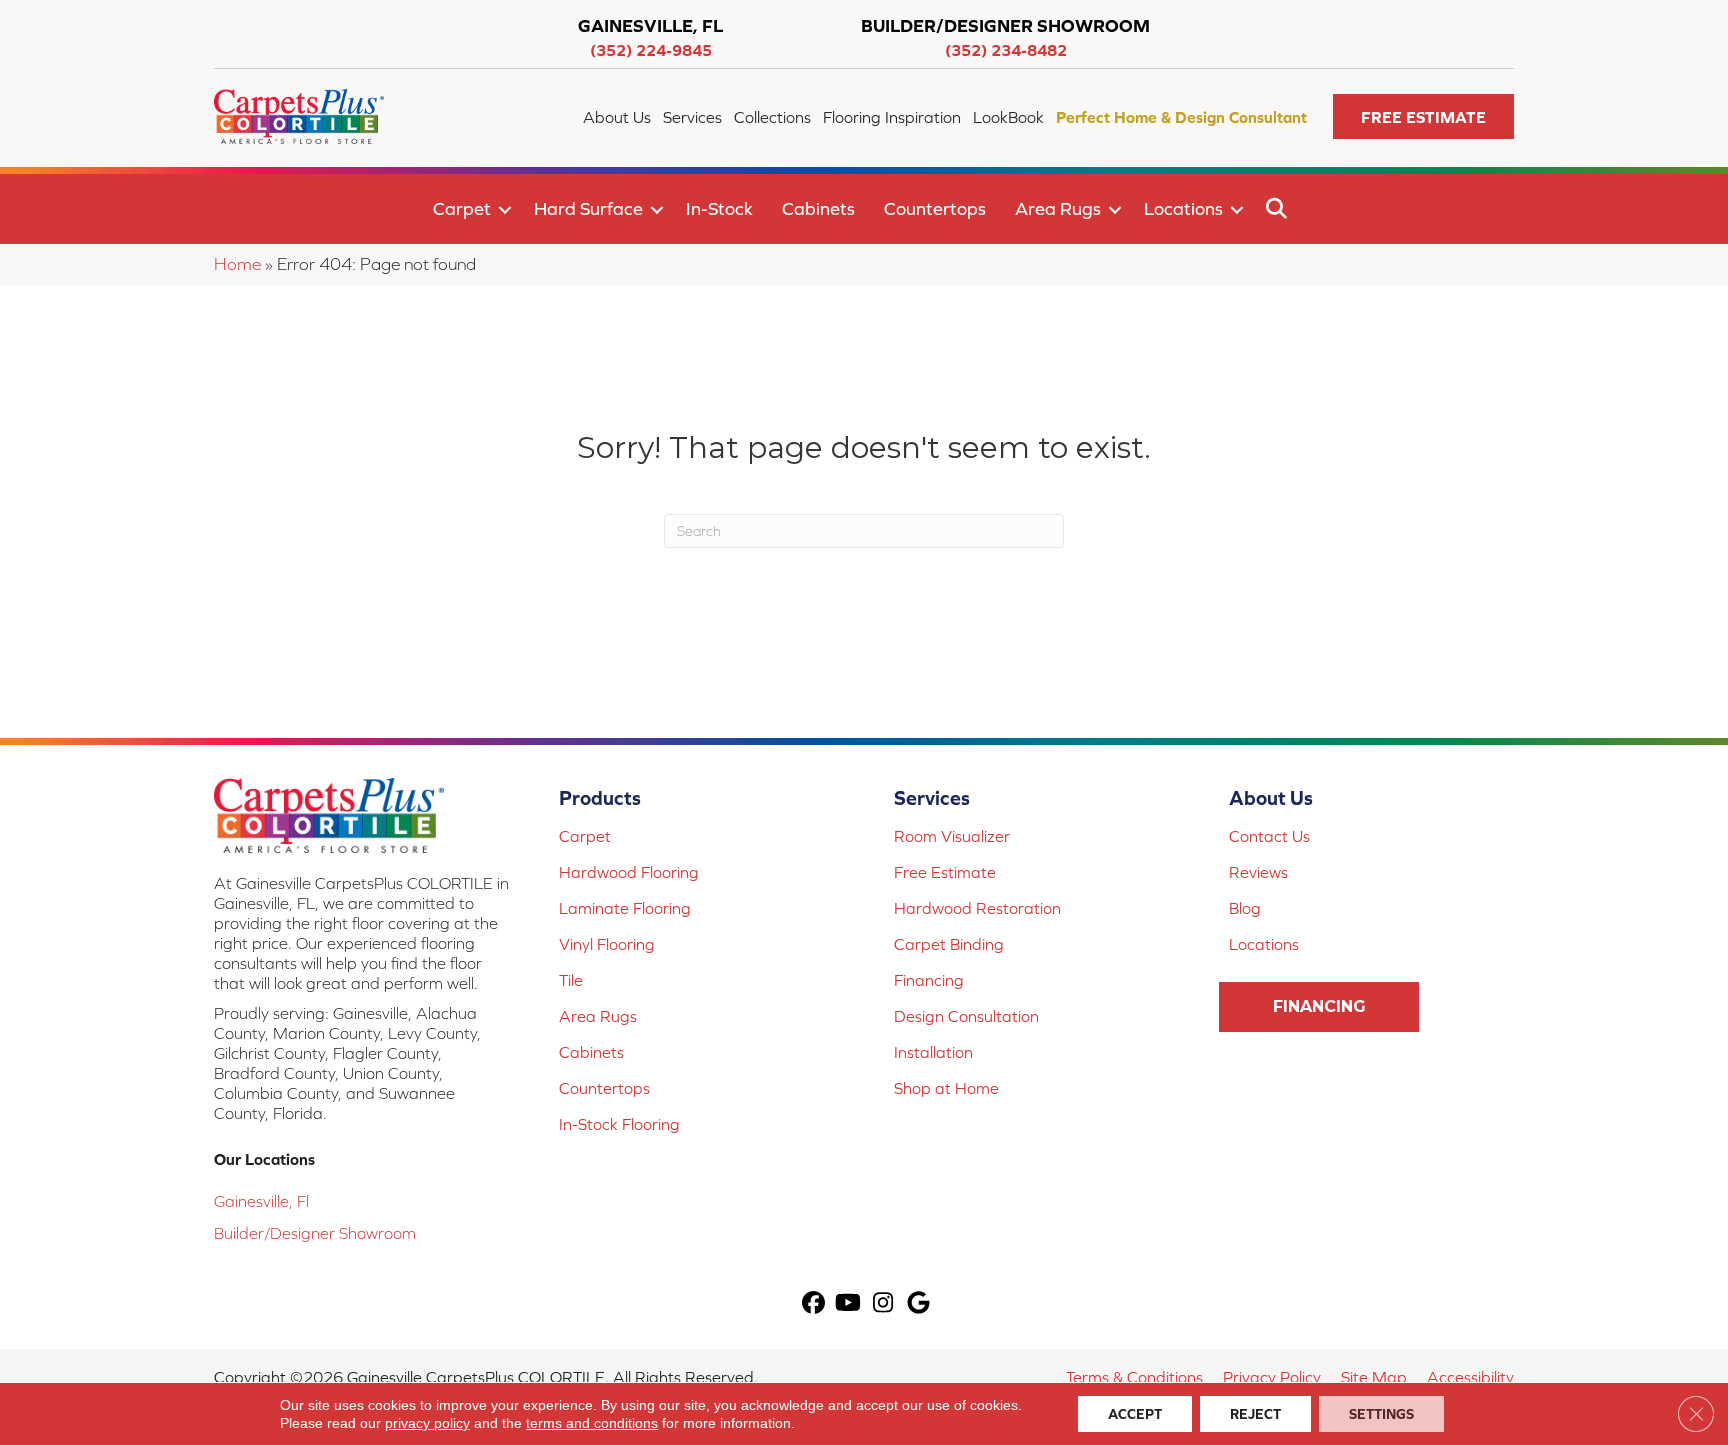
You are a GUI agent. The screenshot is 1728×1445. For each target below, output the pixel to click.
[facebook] (813, 1304)
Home (237, 264)
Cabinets (818, 208)
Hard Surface (588, 208)
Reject (1255, 1414)
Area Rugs (1058, 208)
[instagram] (883, 1304)
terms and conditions (592, 1423)
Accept (1135, 1414)
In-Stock (719, 208)
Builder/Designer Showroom (315, 1233)
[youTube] (848, 1304)
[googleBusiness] (918, 1304)
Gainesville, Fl (261, 1201)
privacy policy (427, 1423)
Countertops (935, 208)
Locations (1183, 208)
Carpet (462, 208)
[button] (1423, 116)
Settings (1381, 1414)
